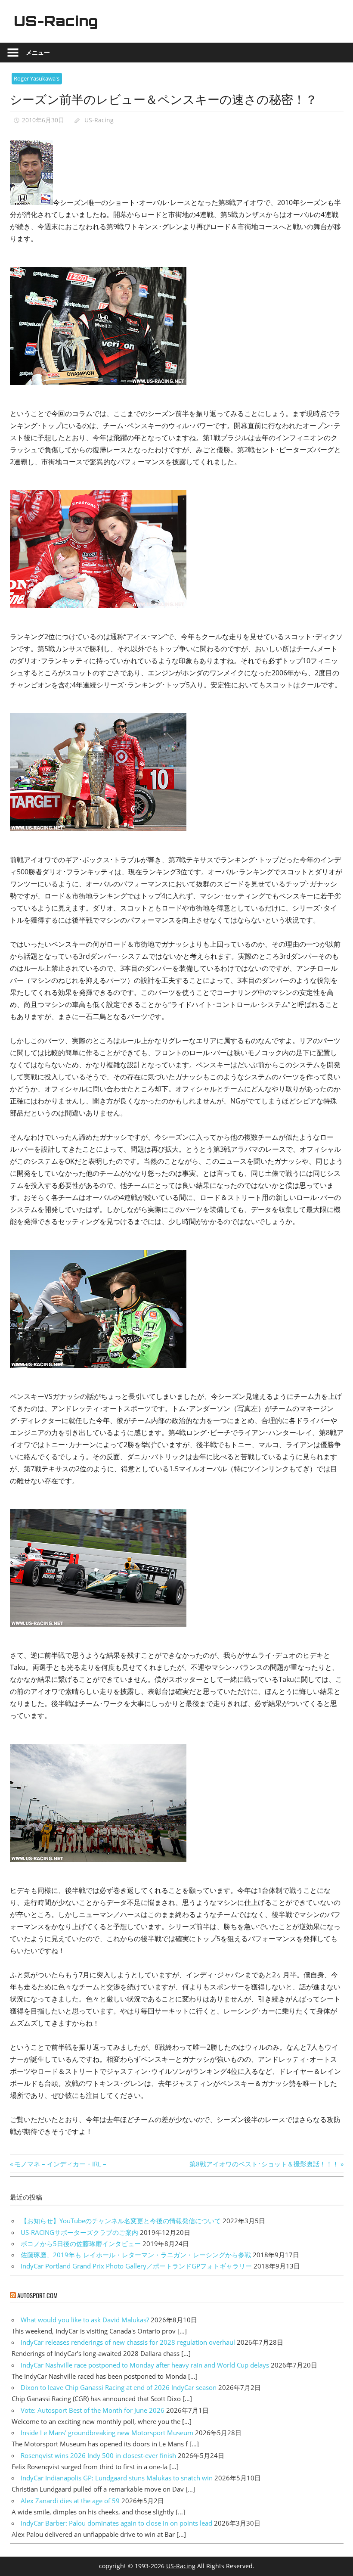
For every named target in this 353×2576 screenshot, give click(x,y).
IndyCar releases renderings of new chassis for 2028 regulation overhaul (128, 2342)
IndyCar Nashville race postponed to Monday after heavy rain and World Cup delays (145, 2365)
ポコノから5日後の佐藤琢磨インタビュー (81, 2244)
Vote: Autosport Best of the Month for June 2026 (93, 2410)
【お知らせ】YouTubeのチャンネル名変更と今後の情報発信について (121, 2221)
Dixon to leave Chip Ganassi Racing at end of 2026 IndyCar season (119, 2387)
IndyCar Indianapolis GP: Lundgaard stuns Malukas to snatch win (117, 2478)
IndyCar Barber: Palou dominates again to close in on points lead (116, 2523)
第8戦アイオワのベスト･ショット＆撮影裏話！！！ (264, 2164)
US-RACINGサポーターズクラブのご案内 (79, 2232)
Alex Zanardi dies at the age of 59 (70, 2501)
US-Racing (56, 21)
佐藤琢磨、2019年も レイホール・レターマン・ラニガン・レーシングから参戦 (136, 2255)
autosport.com (37, 2295)
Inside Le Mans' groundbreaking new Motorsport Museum (107, 2433)
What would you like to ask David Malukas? (85, 2320)
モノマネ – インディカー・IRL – (60, 2164)
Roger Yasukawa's (37, 78)
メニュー (38, 52)
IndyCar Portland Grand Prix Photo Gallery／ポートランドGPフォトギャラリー (136, 2266)
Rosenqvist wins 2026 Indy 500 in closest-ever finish (98, 2455)
